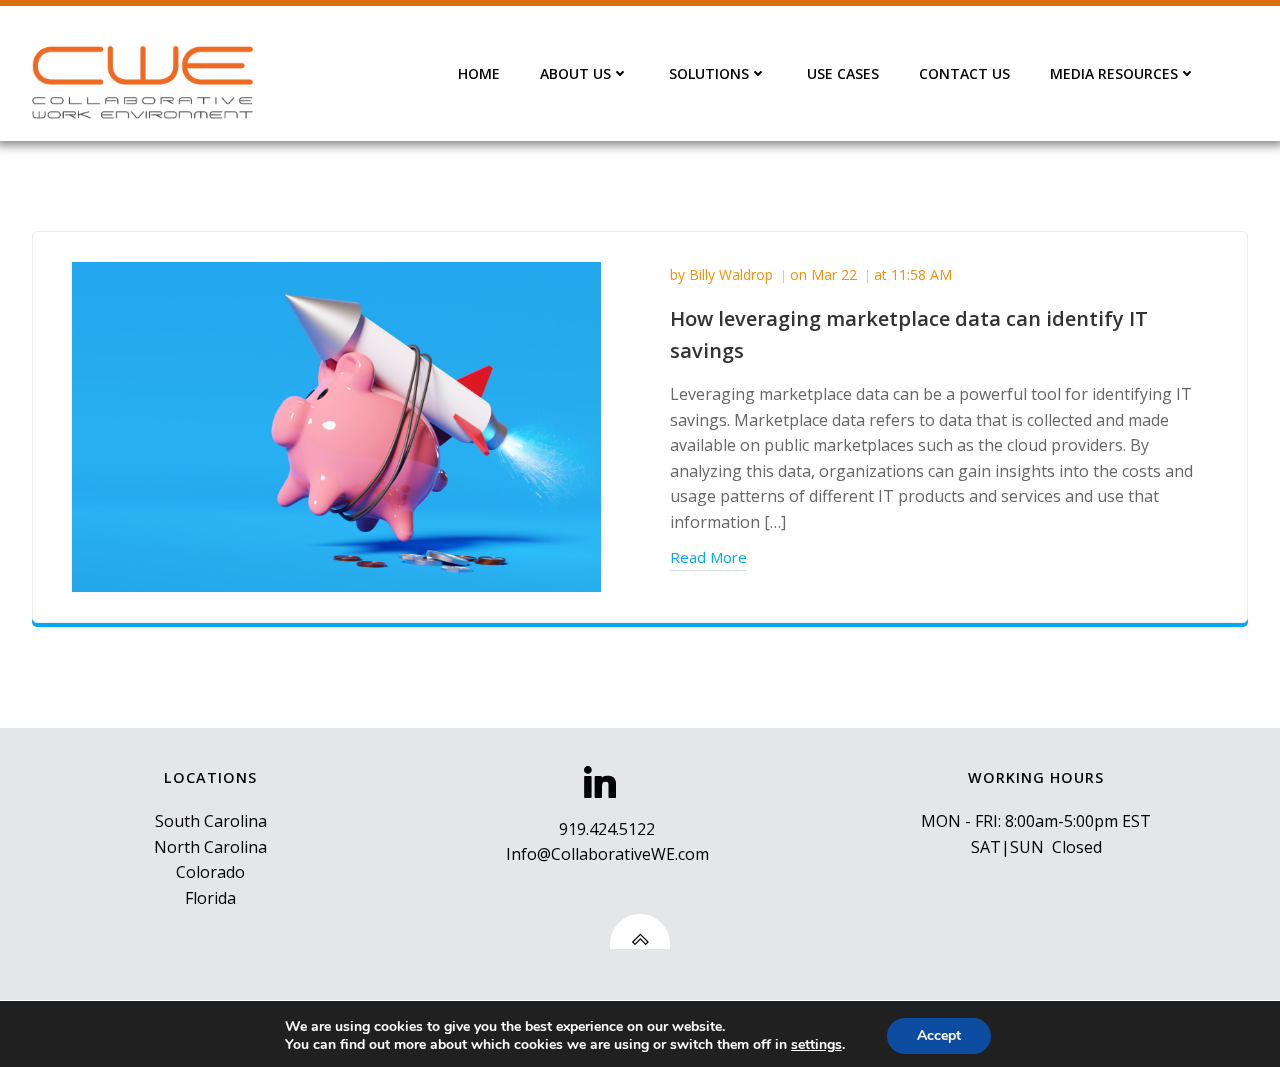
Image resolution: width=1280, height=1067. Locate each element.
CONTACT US (964, 73)
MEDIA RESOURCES (1114, 73)
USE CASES (843, 73)
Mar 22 (834, 274)
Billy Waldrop (731, 274)
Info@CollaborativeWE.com (607, 854)
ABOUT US (575, 73)
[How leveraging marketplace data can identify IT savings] (336, 425)
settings (816, 1045)
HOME (479, 73)
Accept (939, 1035)
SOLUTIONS (709, 73)
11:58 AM (921, 274)
